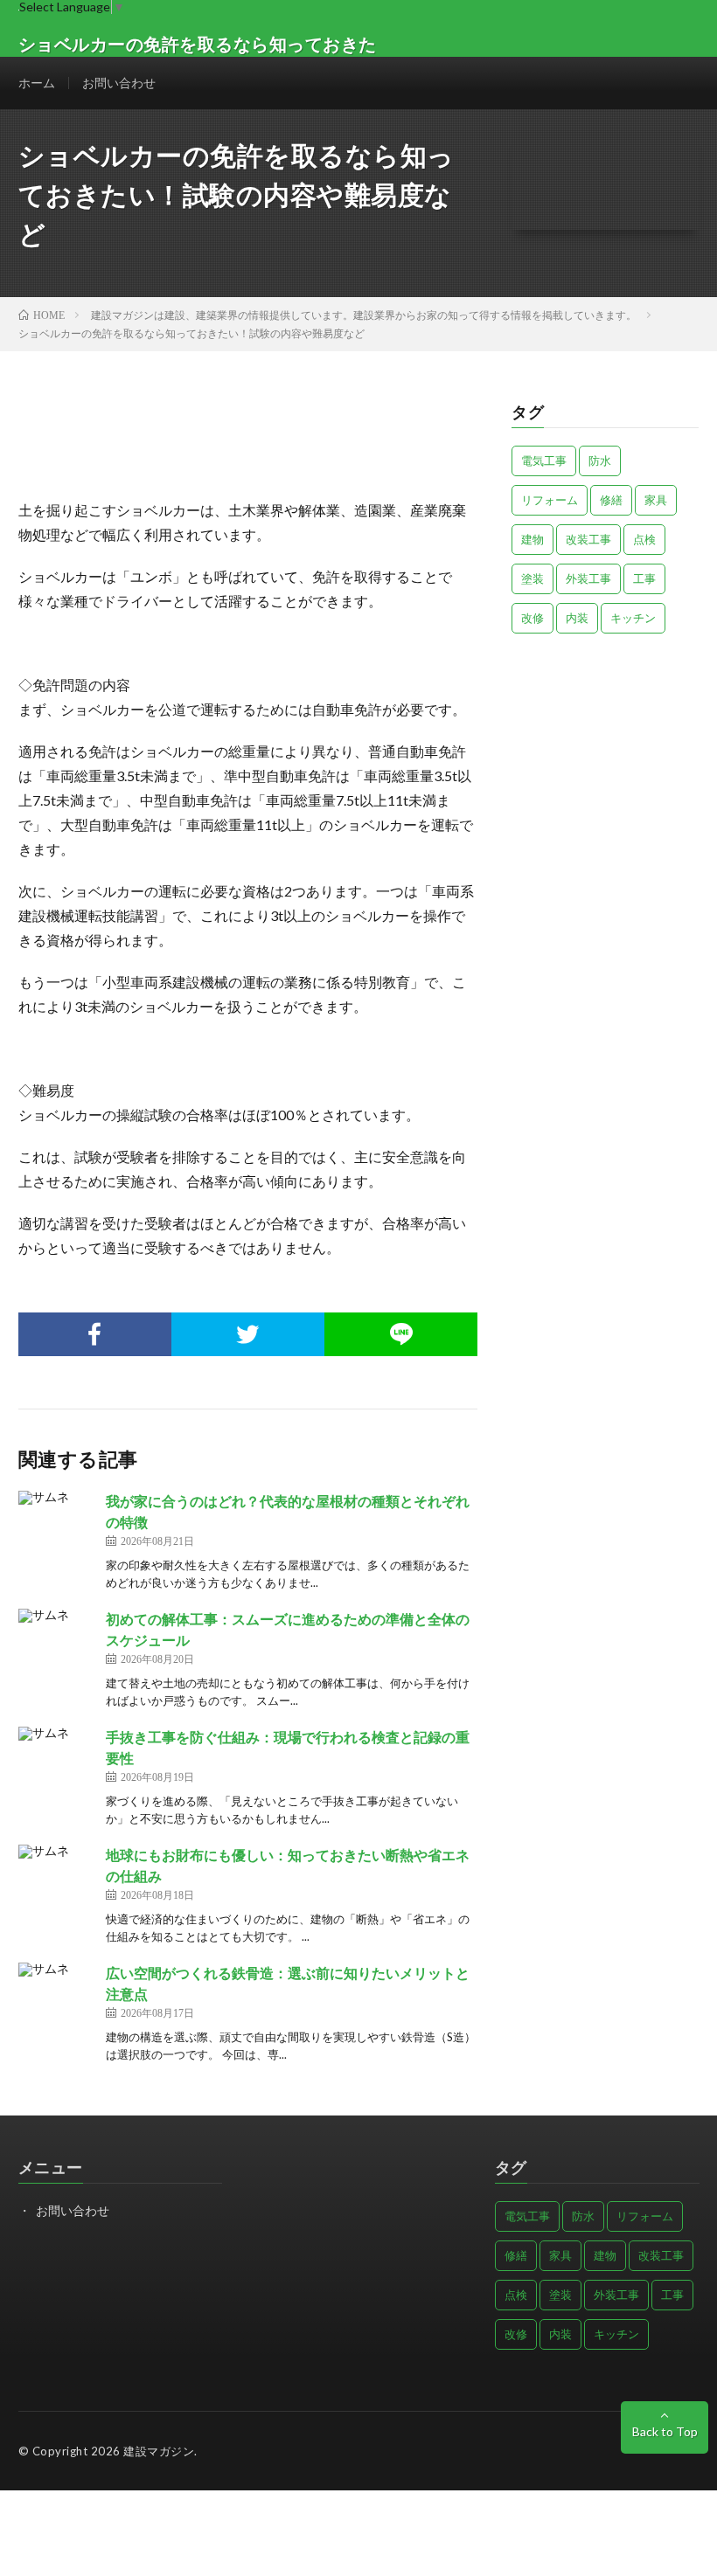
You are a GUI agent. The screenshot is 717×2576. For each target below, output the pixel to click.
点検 (644, 539)
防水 (600, 460)
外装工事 (588, 578)
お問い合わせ (119, 83)
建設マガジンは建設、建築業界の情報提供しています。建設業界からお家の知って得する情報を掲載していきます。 (364, 315)
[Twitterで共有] (248, 1334)
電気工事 (544, 460)
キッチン (633, 618)
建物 (533, 539)
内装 (577, 618)
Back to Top (665, 2431)
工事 (644, 578)
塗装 (533, 578)
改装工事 (588, 539)
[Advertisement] (605, 747)
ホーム (37, 83)
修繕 (611, 500)
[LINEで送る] (401, 1334)
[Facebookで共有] (95, 1334)
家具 (656, 500)
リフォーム (550, 500)
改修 (533, 618)
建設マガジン (159, 2451)
